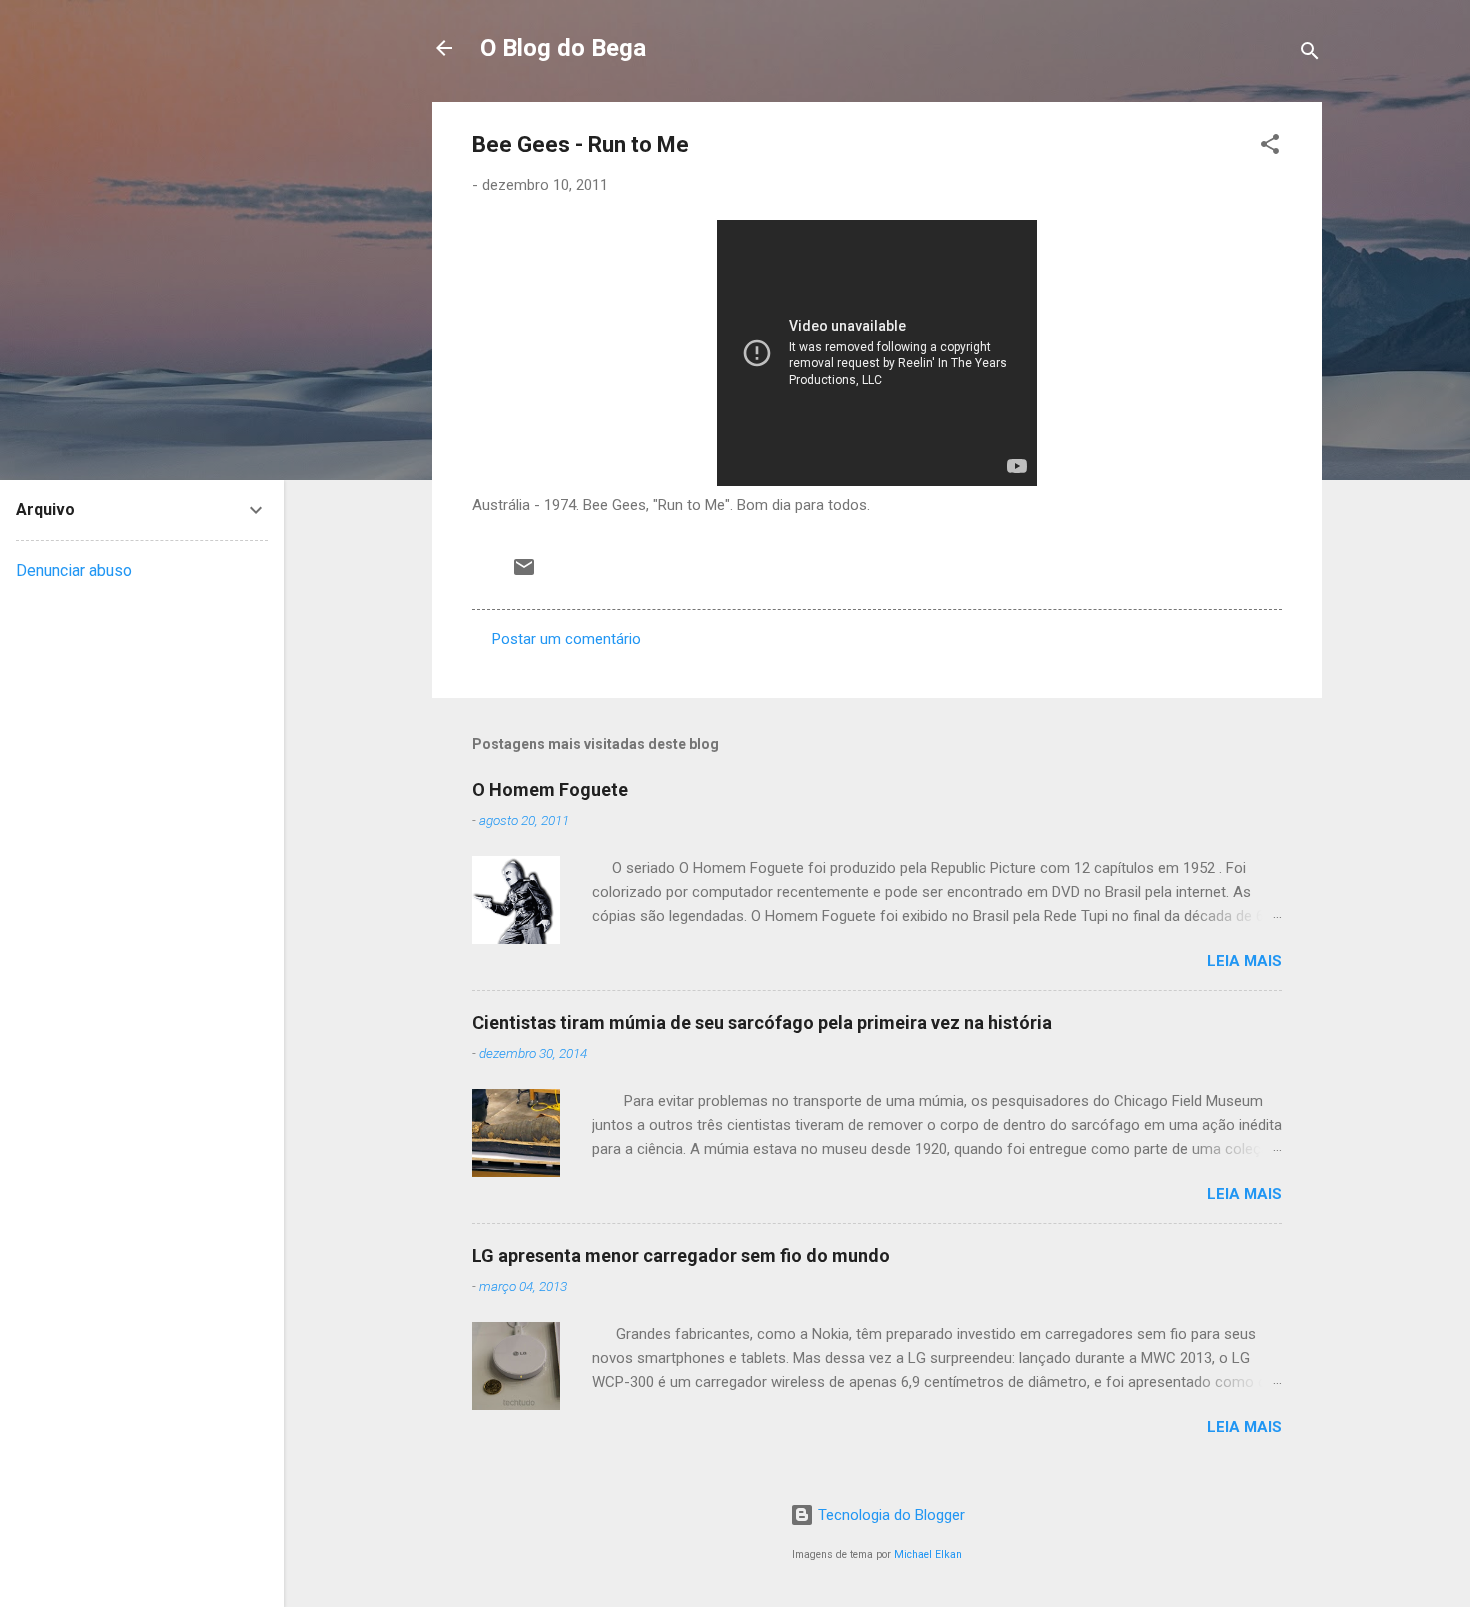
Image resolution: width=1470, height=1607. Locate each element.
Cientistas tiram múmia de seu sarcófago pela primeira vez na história (762, 1022)
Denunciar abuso (74, 570)
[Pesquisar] (1310, 54)
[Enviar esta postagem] (524, 574)
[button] (1270, 147)
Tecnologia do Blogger (889, 1515)
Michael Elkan (928, 1554)
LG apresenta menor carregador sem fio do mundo (681, 1255)
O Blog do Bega (563, 48)
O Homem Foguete (550, 789)
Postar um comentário (566, 639)
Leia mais (1244, 961)
